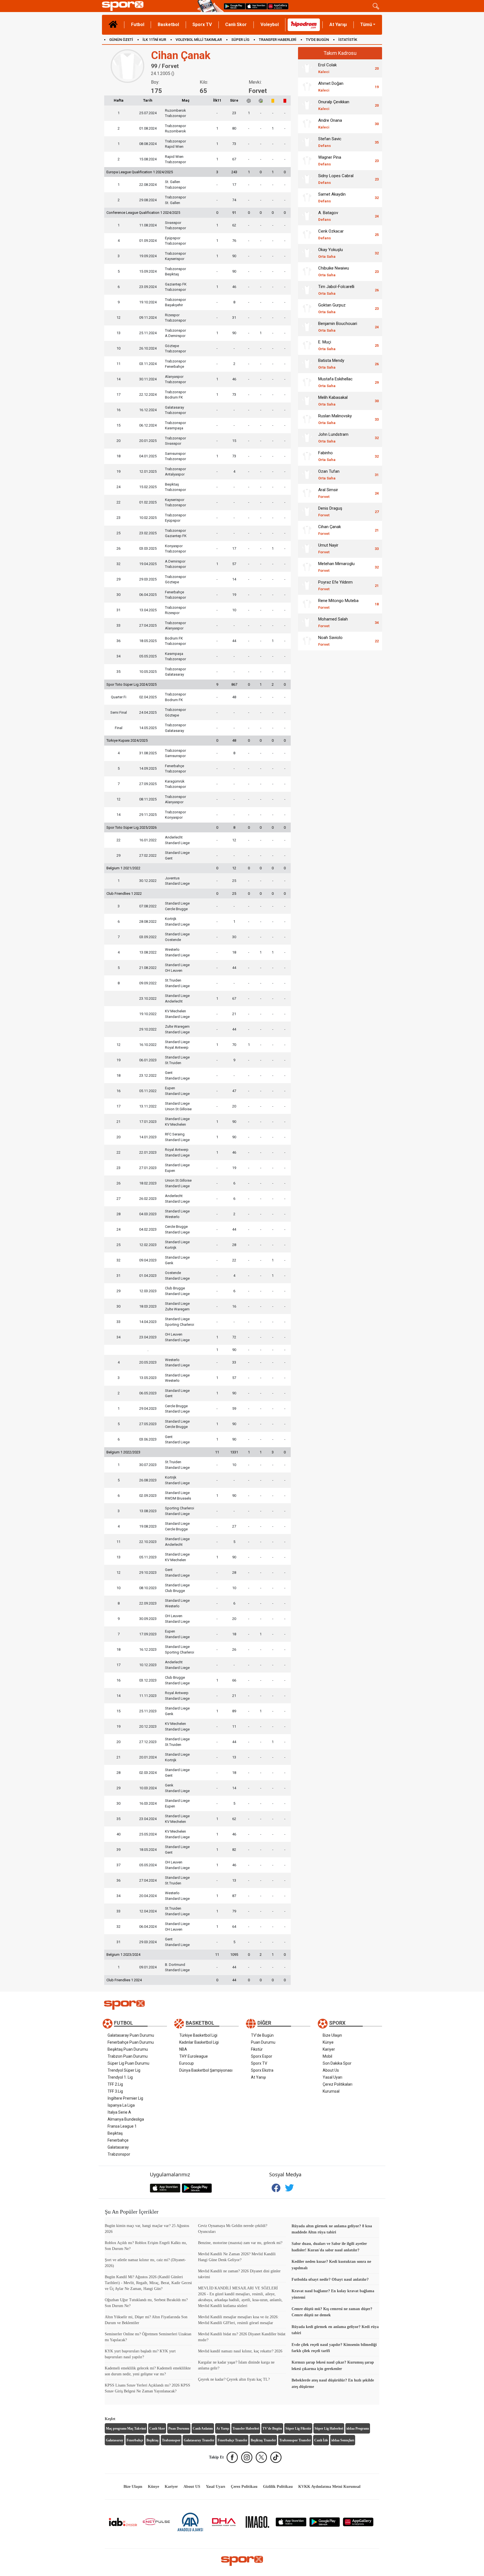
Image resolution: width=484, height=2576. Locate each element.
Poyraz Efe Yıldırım (335, 585)
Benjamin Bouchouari (338, 327)
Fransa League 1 (122, 2126)
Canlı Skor (236, 24)
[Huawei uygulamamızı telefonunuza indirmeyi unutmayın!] (278, 6)
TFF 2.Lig (115, 2084)
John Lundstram (333, 438)
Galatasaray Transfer (199, 2440)
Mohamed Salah (333, 622)
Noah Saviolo (330, 641)
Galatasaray (118, 2147)
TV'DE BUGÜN (317, 40)
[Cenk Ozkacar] (307, 235)
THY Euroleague (194, 2056)
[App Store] (291, 2522)
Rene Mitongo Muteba (338, 604)
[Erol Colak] (307, 68)
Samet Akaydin (332, 197)
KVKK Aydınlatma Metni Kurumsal (329, 2487)
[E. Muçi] (307, 345)
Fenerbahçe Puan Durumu (131, 2042)
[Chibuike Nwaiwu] (307, 271)
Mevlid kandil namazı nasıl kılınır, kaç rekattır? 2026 (240, 2351)
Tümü (366, 24)
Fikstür (257, 2049)
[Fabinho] (307, 456)
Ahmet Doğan (331, 87)
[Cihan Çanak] (307, 530)
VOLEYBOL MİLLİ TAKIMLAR (199, 40)
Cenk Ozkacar (331, 234)
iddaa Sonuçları (343, 2440)
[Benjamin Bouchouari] (307, 327)
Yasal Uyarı (332, 2077)
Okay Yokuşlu (331, 253)
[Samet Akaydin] (307, 198)
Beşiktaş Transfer (263, 2440)
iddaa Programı (358, 2429)
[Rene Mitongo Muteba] (307, 604)
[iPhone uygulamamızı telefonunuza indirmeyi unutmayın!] (256, 6)
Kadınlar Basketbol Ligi (199, 2042)
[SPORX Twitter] (261, 2457)
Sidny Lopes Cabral (336, 179)
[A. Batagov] (307, 216)
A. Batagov (328, 216)
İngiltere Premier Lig (125, 2098)
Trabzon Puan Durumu (128, 2056)
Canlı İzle (321, 2440)
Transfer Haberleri (246, 2429)
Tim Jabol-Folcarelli (336, 290)
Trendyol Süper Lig (124, 2070)
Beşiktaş (115, 2133)
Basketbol (168, 24)
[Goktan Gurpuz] (307, 308)
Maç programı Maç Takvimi (126, 2429)
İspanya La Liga (121, 2105)
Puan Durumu (263, 2042)
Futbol (138, 24)
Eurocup (187, 2063)
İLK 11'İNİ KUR (154, 40)
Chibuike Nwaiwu (334, 271)
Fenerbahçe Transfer (232, 2440)
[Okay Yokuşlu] (307, 253)
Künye (328, 2042)
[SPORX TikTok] (276, 2457)
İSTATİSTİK (348, 40)
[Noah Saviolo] (307, 641)
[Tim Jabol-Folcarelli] (307, 290)
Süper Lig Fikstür (298, 2429)
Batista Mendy (331, 364)
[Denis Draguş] (307, 512)
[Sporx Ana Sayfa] (149, 6)
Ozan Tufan (329, 475)
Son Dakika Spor (337, 2063)
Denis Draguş (330, 511)
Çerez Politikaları (338, 2084)
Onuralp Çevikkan (334, 105)
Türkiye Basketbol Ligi (198, 2035)
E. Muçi (327, 345)
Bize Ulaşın (332, 2035)
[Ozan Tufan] (307, 475)
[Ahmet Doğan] (307, 87)
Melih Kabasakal (333, 401)
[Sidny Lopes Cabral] (307, 179)
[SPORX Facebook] (232, 2457)
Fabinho (327, 456)
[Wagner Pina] (307, 161)
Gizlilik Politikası (278, 2487)
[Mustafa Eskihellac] (307, 382)
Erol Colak (327, 68)
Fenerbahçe (118, 2140)
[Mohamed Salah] (307, 622)
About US (192, 2487)
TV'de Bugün (262, 2035)
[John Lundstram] (307, 438)
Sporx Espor (262, 2056)
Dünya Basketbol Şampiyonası (206, 2070)
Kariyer (329, 2049)
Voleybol (270, 24)
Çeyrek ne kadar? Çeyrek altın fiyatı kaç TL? (234, 2379)
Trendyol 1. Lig (120, 2077)
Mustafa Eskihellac (335, 382)
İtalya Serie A (119, 2112)
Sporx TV (202, 24)
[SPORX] (242, 2561)
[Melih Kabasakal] (307, 401)
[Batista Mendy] (307, 364)
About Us (331, 2070)
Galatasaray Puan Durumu (131, 2035)
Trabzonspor (119, 2154)
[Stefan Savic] (307, 142)
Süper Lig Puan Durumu (128, 2063)
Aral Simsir (328, 493)
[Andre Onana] (307, 124)
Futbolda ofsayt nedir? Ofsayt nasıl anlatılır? (330, 2279)
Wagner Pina (330, 161)
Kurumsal (331, 2091)
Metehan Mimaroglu (336, 567)
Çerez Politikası (244, 2487)
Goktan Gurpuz (332, 308)
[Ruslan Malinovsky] (307, 419)
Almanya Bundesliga (126, 2119)
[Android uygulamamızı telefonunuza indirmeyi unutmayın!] (235, 6)
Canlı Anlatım (203, 2429)
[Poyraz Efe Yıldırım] (307, 586)
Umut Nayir (328, 548)
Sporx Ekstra (262, 2070)
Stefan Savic (330, 142)
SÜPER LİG (240, 40)
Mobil (327, 2056)
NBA (183, 2049)
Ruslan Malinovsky (335, 419)
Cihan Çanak (330, 530)
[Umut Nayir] (307, 549)
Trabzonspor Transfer (295, 2440)
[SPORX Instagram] (247, 2457)
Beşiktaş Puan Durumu (128, 2049)
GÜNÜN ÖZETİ (121, 40)
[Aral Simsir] (307, 493)
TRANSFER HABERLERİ (278, 40)
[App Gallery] (358, 2522)
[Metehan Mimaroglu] (307, 567)
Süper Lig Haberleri (329, 2429)
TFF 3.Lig (115, 2091)
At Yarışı (338, 24)
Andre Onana (330, 124)
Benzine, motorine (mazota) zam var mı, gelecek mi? (240, 2243)
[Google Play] (325, 2522)
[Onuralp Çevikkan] (307, 105)
